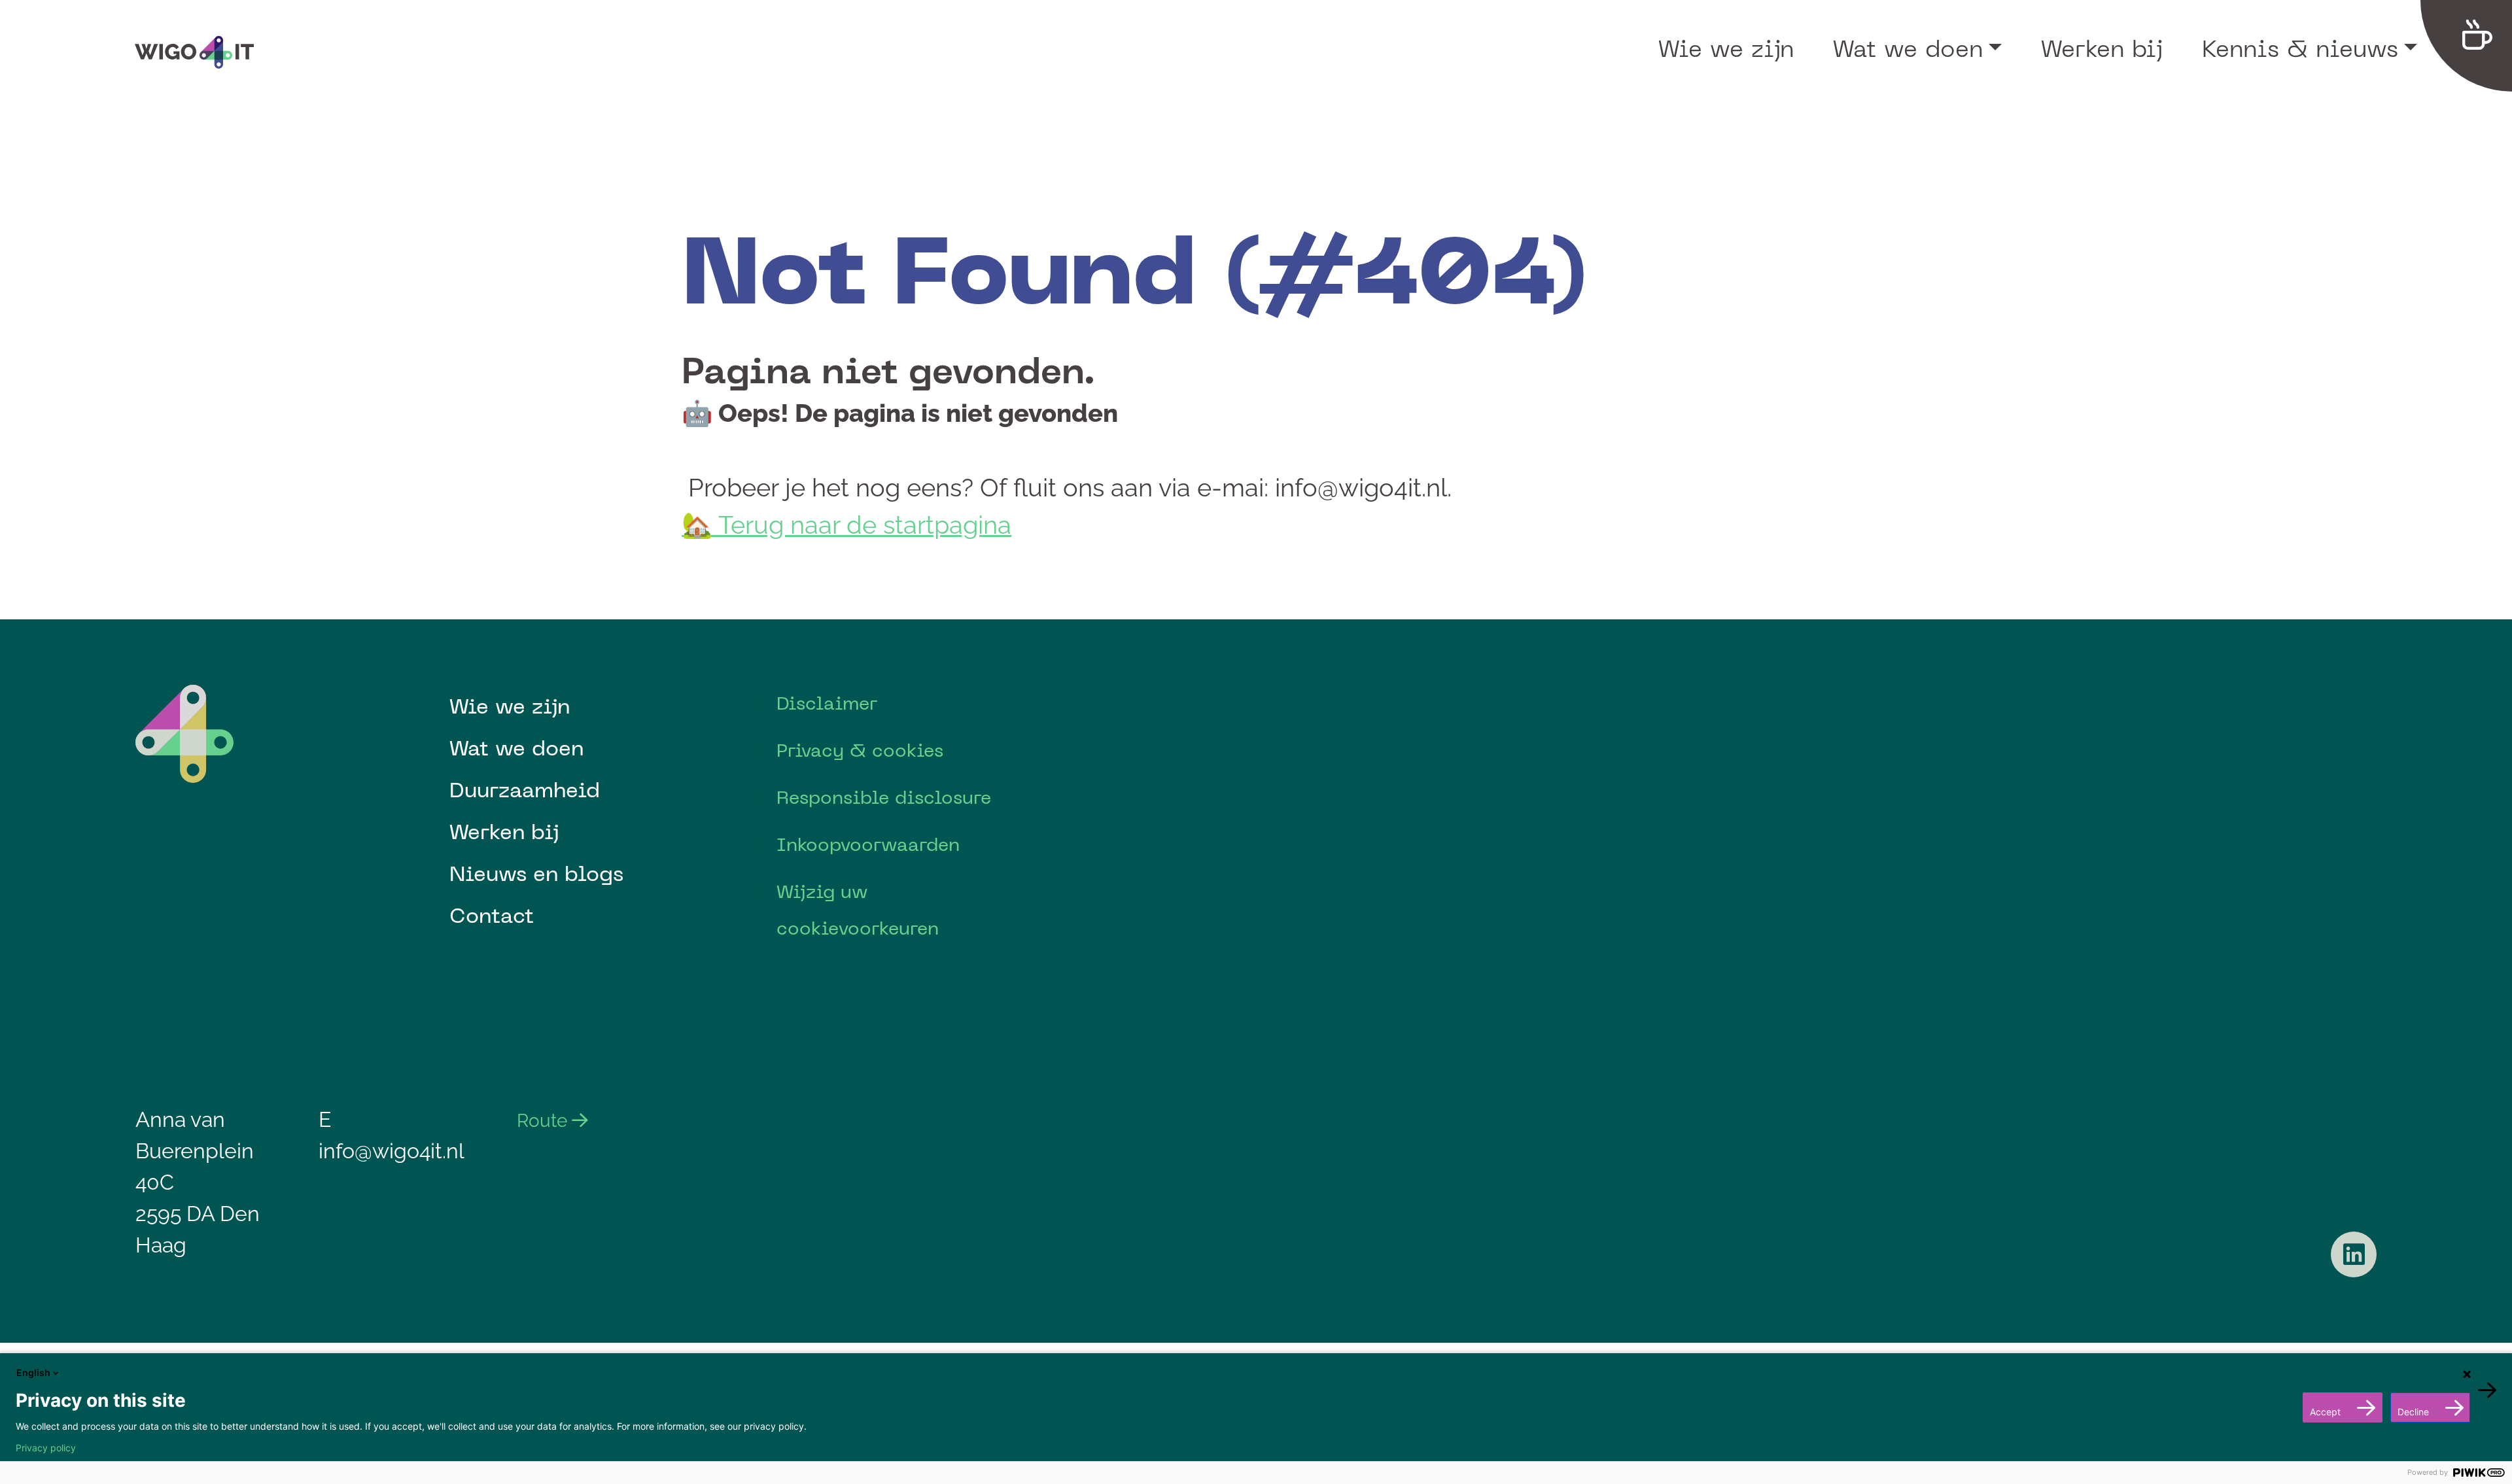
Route (544, 1121)
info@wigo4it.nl (392, 1151)
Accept (2325, 1412)
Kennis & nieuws (2300, 48)
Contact (492, 915)
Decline (2413, 1412)
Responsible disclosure (884, 797)
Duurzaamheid (525, 789)
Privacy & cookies (860, 750)
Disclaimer (827, 703)
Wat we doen (1908, 48)
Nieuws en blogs (536, 873)
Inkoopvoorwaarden (868, 844)
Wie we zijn (1726, 48)
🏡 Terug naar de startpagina (846, 525)
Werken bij (2102, 48)
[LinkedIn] (2354, 1254)
